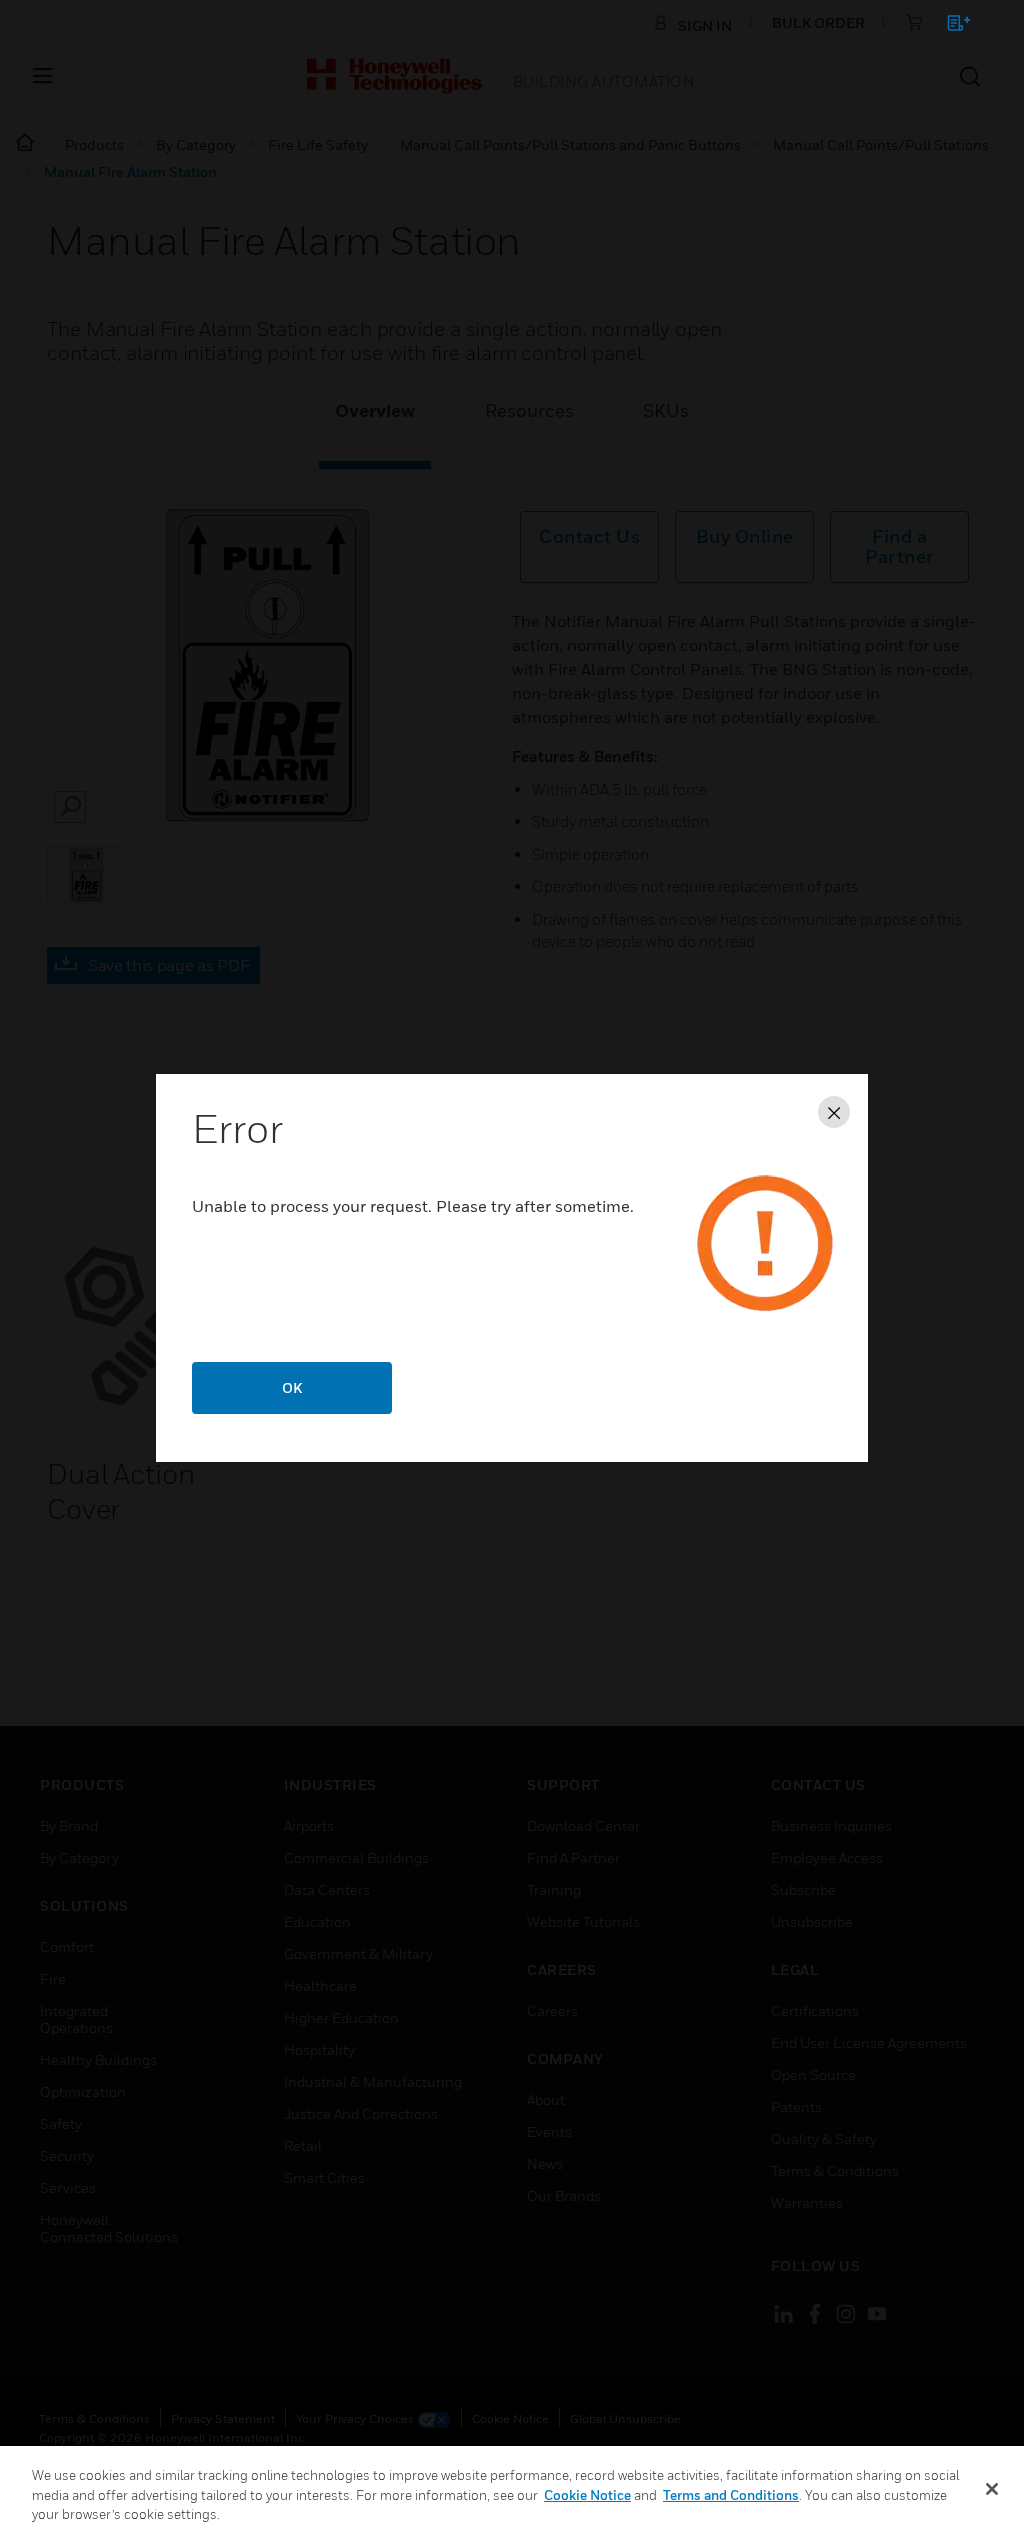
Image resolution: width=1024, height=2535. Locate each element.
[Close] (992, 2489)
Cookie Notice (587, 2495)
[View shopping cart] (949, 26)
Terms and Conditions (731, 2495)
